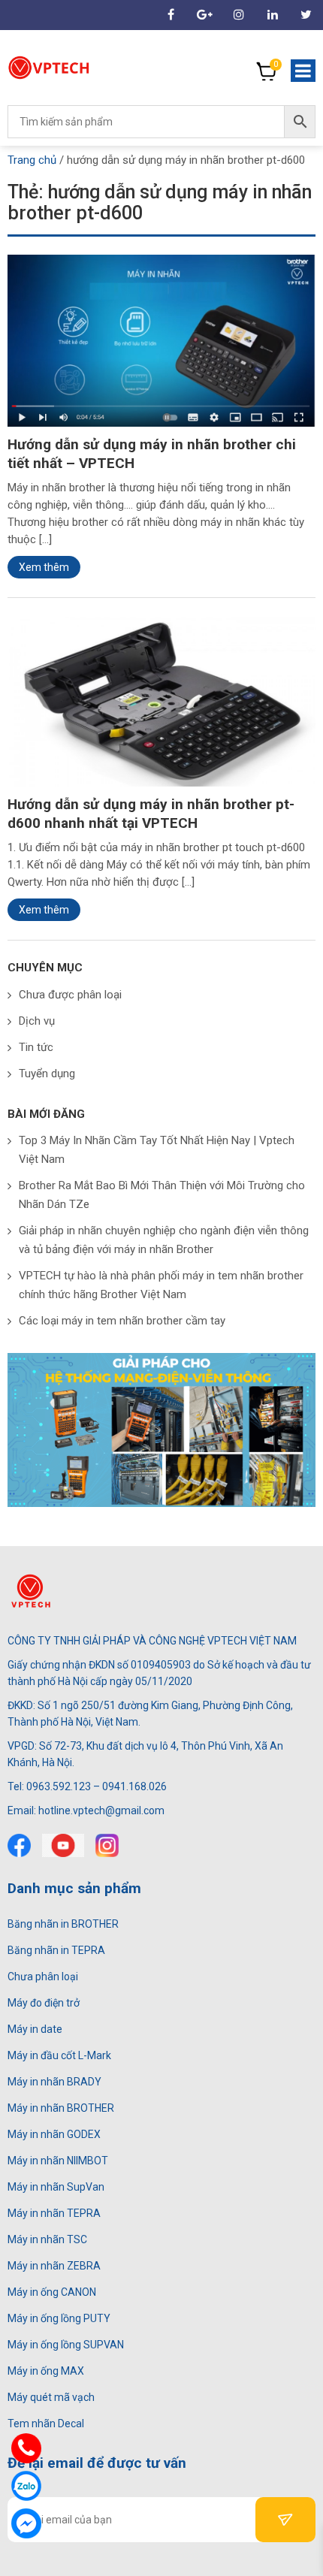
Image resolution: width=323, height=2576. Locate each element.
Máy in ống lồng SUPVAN (66, 2345)
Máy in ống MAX (46, 2371)
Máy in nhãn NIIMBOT (58, 2161)
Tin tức (36, 1047)
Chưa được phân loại (70, 995)
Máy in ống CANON (52, 2292)
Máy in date (35, 2029)
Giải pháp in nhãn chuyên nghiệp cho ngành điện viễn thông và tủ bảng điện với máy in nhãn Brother (164, 1240)
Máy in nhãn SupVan (56, 2187)
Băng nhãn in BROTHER (63, 1924)
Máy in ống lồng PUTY (59, 2318)
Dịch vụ (37, 1021)
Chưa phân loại (43, 1977)
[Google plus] (205, 15)
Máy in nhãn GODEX (54, 2134)
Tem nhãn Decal (46, 2423)
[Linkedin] (272, 15)
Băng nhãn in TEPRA (56, 1950)
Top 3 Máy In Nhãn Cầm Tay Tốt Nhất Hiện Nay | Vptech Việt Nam (157, 1150)
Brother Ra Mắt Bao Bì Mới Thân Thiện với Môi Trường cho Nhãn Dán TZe (162, 1195)
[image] (161, 340)
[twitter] (63, 1845)
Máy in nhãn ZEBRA (54, 2266)
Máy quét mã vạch (51, 2397)
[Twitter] (306, 15)
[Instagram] (238, 15)
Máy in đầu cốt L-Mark (59, 2055)
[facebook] (171, 15)
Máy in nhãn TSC (47, 2239)
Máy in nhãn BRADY (54, 2082)
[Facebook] (19, 1845)
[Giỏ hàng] (267, 71)
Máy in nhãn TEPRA (54, 2213)
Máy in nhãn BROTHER (61, 2108)
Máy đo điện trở (44, 2003)
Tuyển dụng (47, 1074)
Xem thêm (44, 567)
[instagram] (107, 1845)
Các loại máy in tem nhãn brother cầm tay (122, 1321)
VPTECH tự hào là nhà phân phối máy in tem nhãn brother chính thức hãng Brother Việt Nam (161, 1285)
